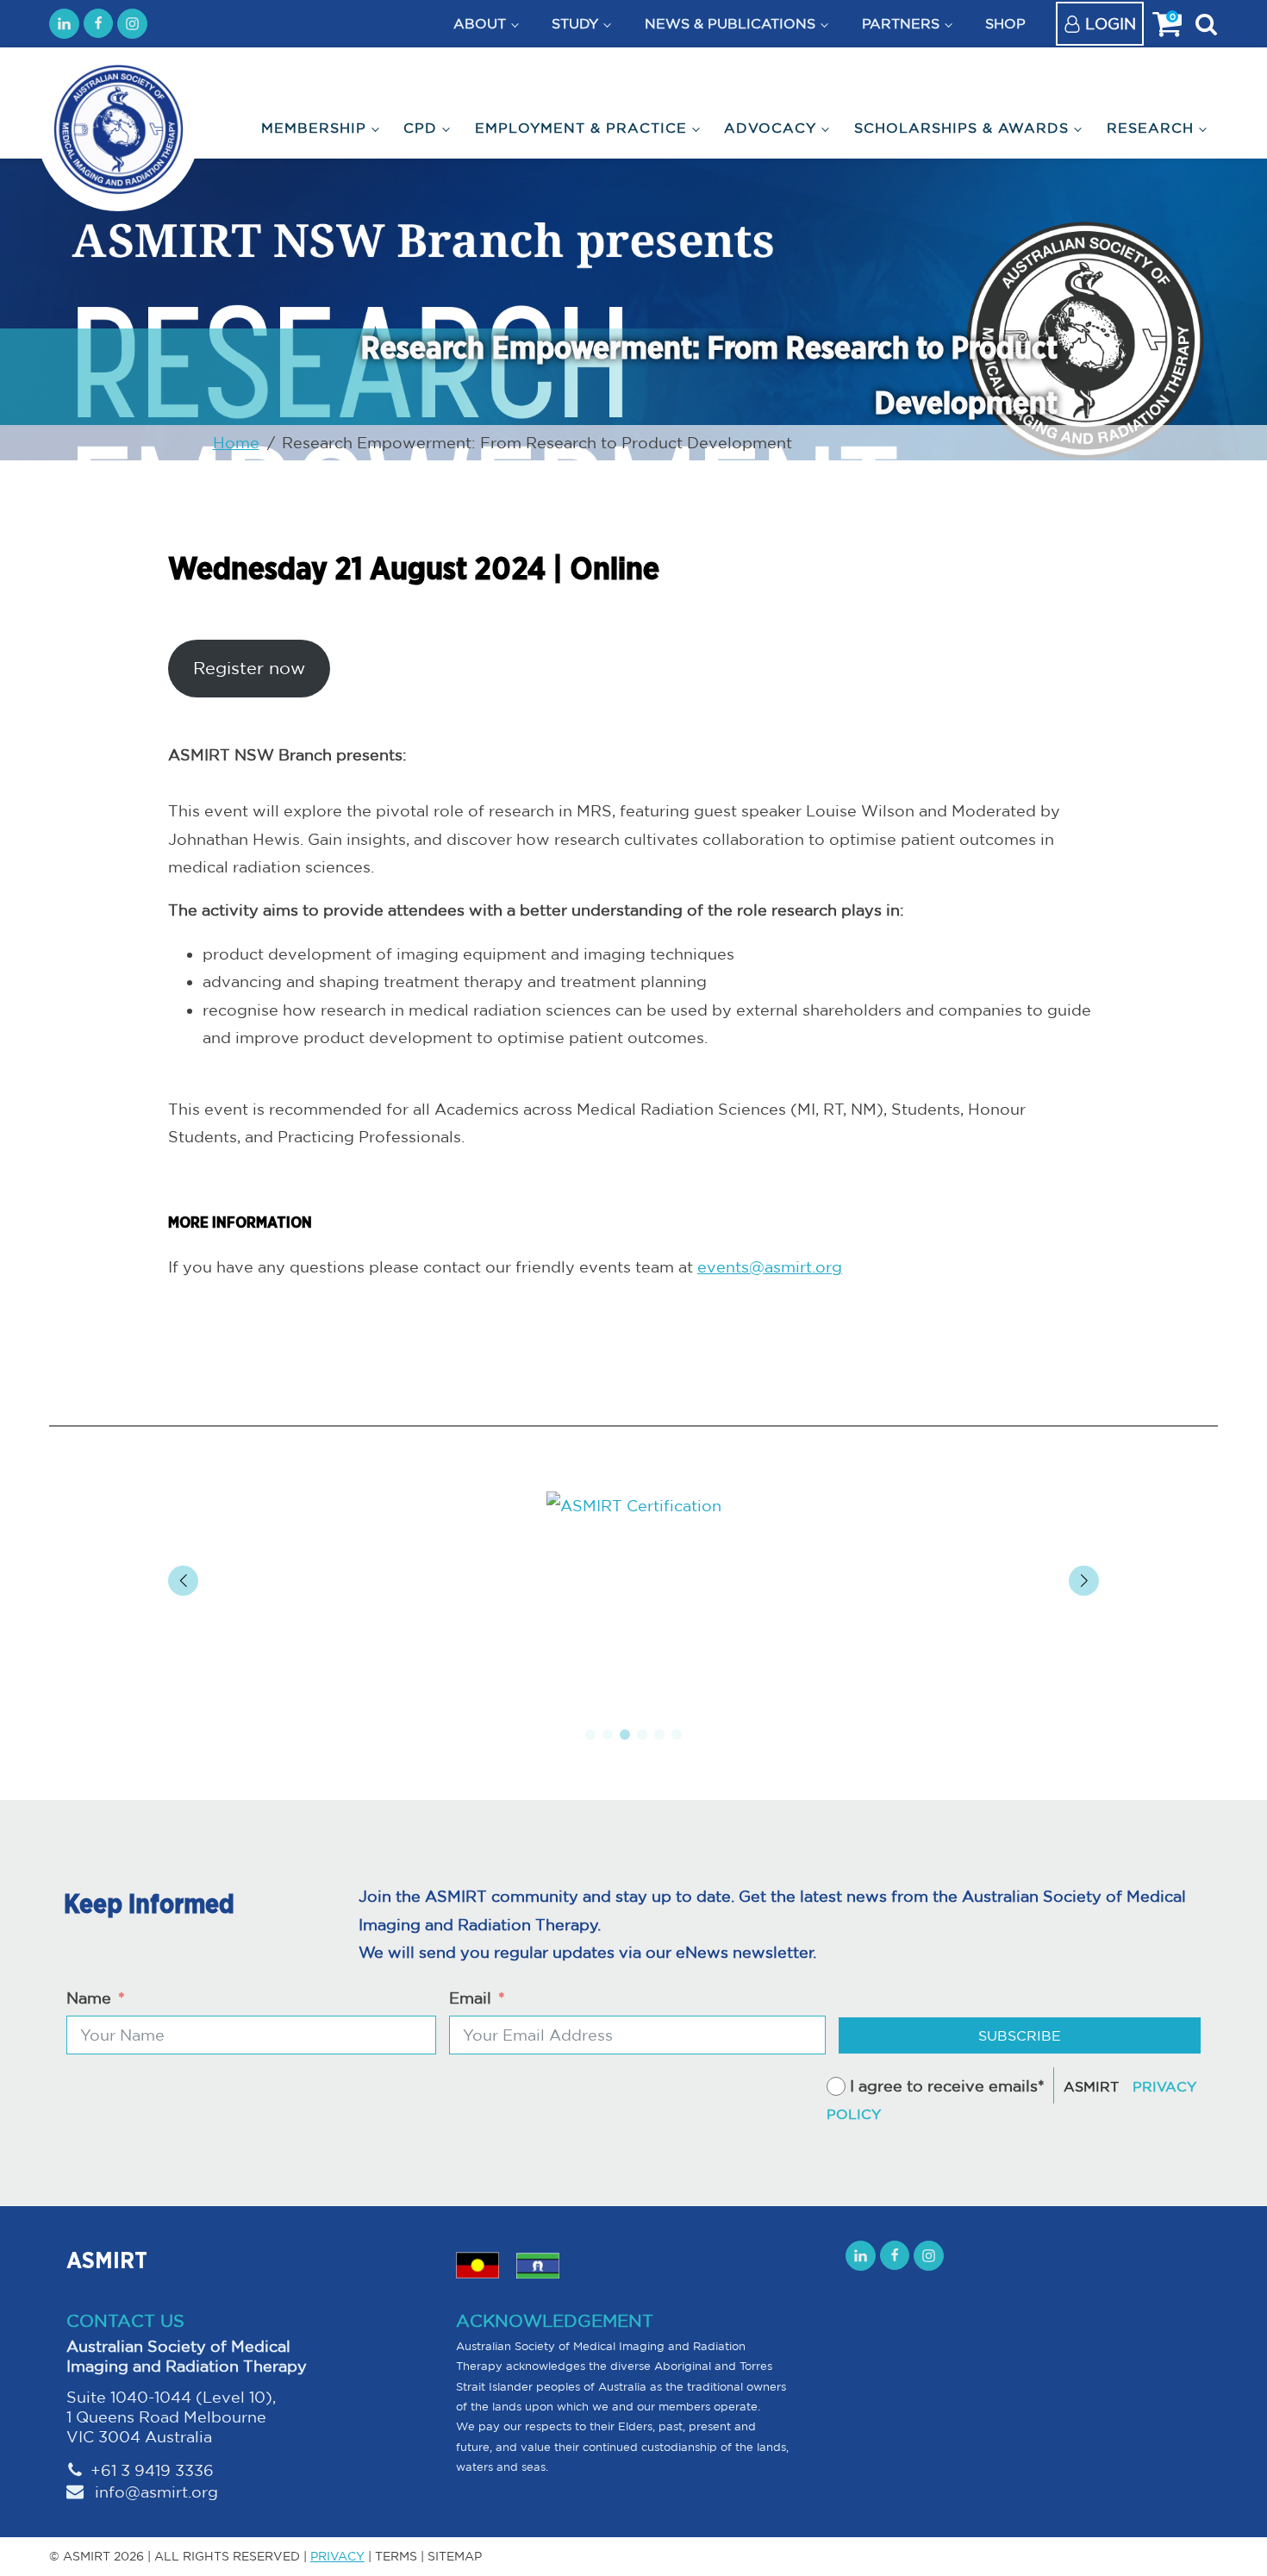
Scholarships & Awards (961, 128)
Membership (314, 128)
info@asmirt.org (154, 2492)
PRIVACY (337, 2556)
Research (1150, 128)
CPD (420, 128)
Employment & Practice (581, 128)
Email (470, 1998)
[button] (590, 1735)
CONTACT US (125, 2320)
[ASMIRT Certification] (633, 1505)
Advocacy (770, 128)
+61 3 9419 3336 (152, 2470)
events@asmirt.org (770, 1266)
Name (89, 1998)
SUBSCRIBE (1020, 2035)
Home (236, 442)
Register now (249, 668)
